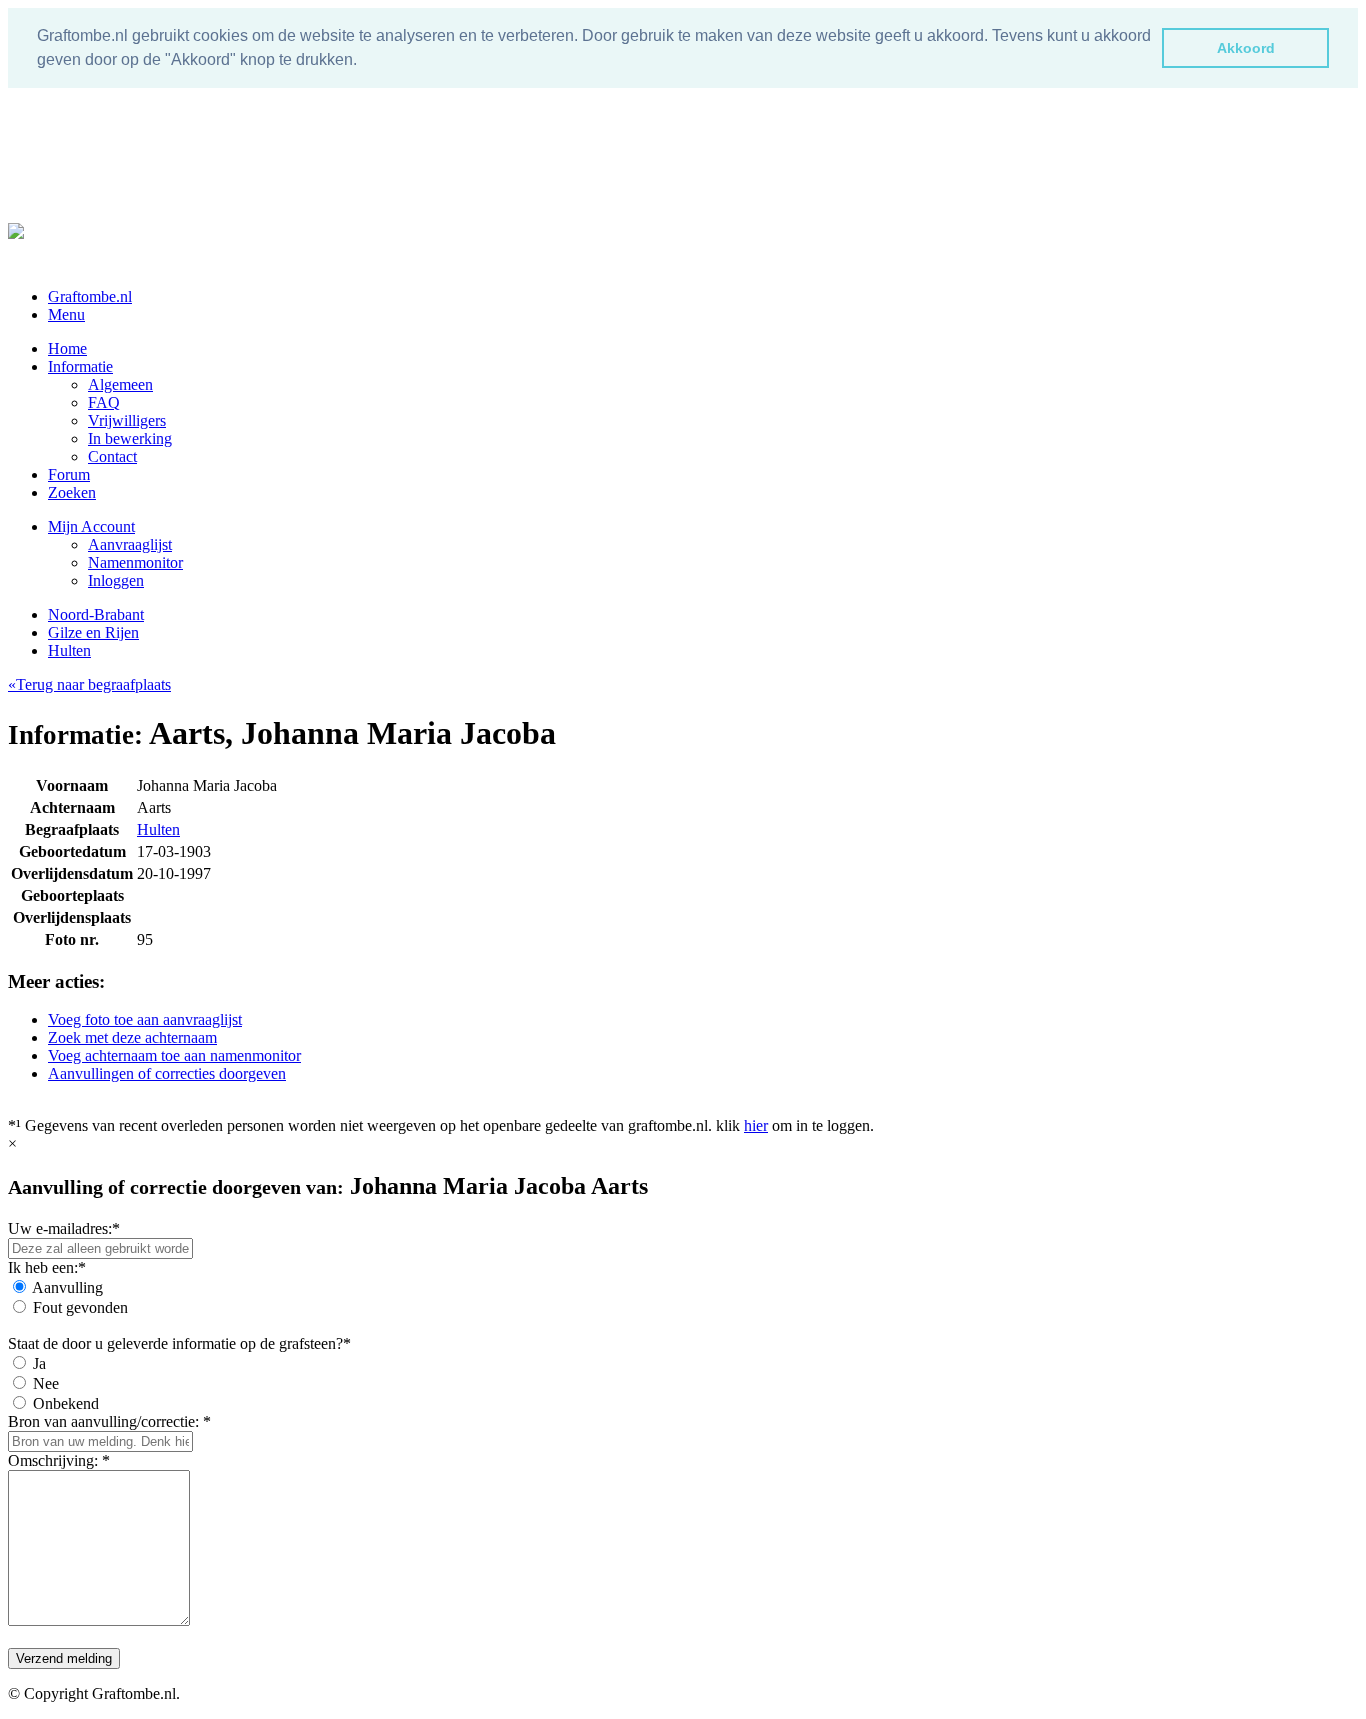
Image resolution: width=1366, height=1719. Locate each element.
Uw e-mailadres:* (64, 1228)
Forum (69, 474)
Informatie (80, 366)
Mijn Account (91, 526)
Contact (112, 456)
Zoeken (72, 492)
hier (756, 1125)
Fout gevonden (80, 1307)
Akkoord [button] (1246, 48)
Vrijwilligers (127, 420)
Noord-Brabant (96, 614)
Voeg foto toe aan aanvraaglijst (145, 1019)
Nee (46, 1383)
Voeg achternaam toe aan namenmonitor (174, 1055)
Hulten (69, 650)
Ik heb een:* (47, 1267)
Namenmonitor (135, 562)
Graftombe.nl (90, 296)
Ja (39, 1363)
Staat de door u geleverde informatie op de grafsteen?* (179, 1343)
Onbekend (66, 1403)
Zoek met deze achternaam (132, 1037)
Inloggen (116, 580)
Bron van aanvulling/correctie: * (109, 1421)
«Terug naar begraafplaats (89, 684)
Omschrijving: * (59, 1460)
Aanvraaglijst (130, 544)
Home (67, 348)
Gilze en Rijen (93, 632)
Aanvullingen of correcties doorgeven (167, 1073)
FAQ (104, 402)
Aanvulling (67, 1287)
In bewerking (130, 438)
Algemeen (120, 384)
